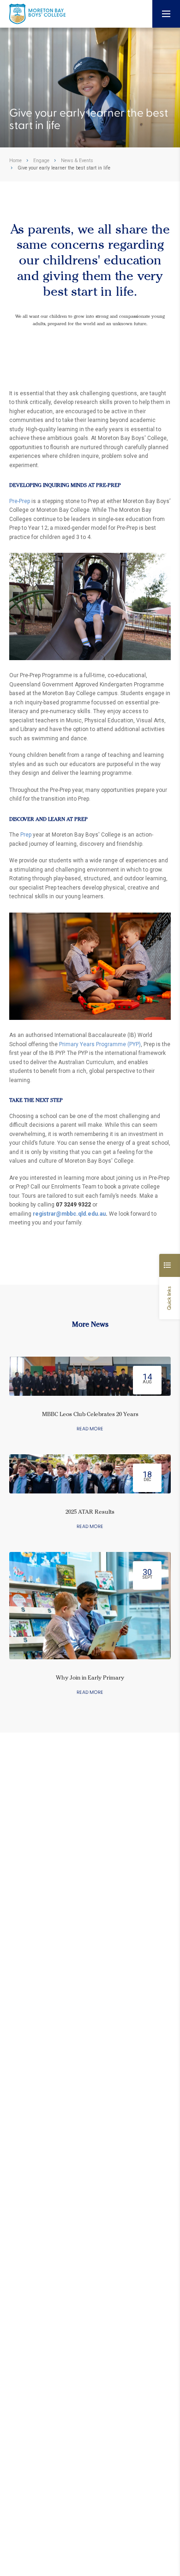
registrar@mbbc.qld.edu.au (69, 1214)
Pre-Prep (20, 501)
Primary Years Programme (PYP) (100, 1044)
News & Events (77, 161)
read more (90, 1429)
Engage (41, 161)
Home (15, 161)
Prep (26, 835)
